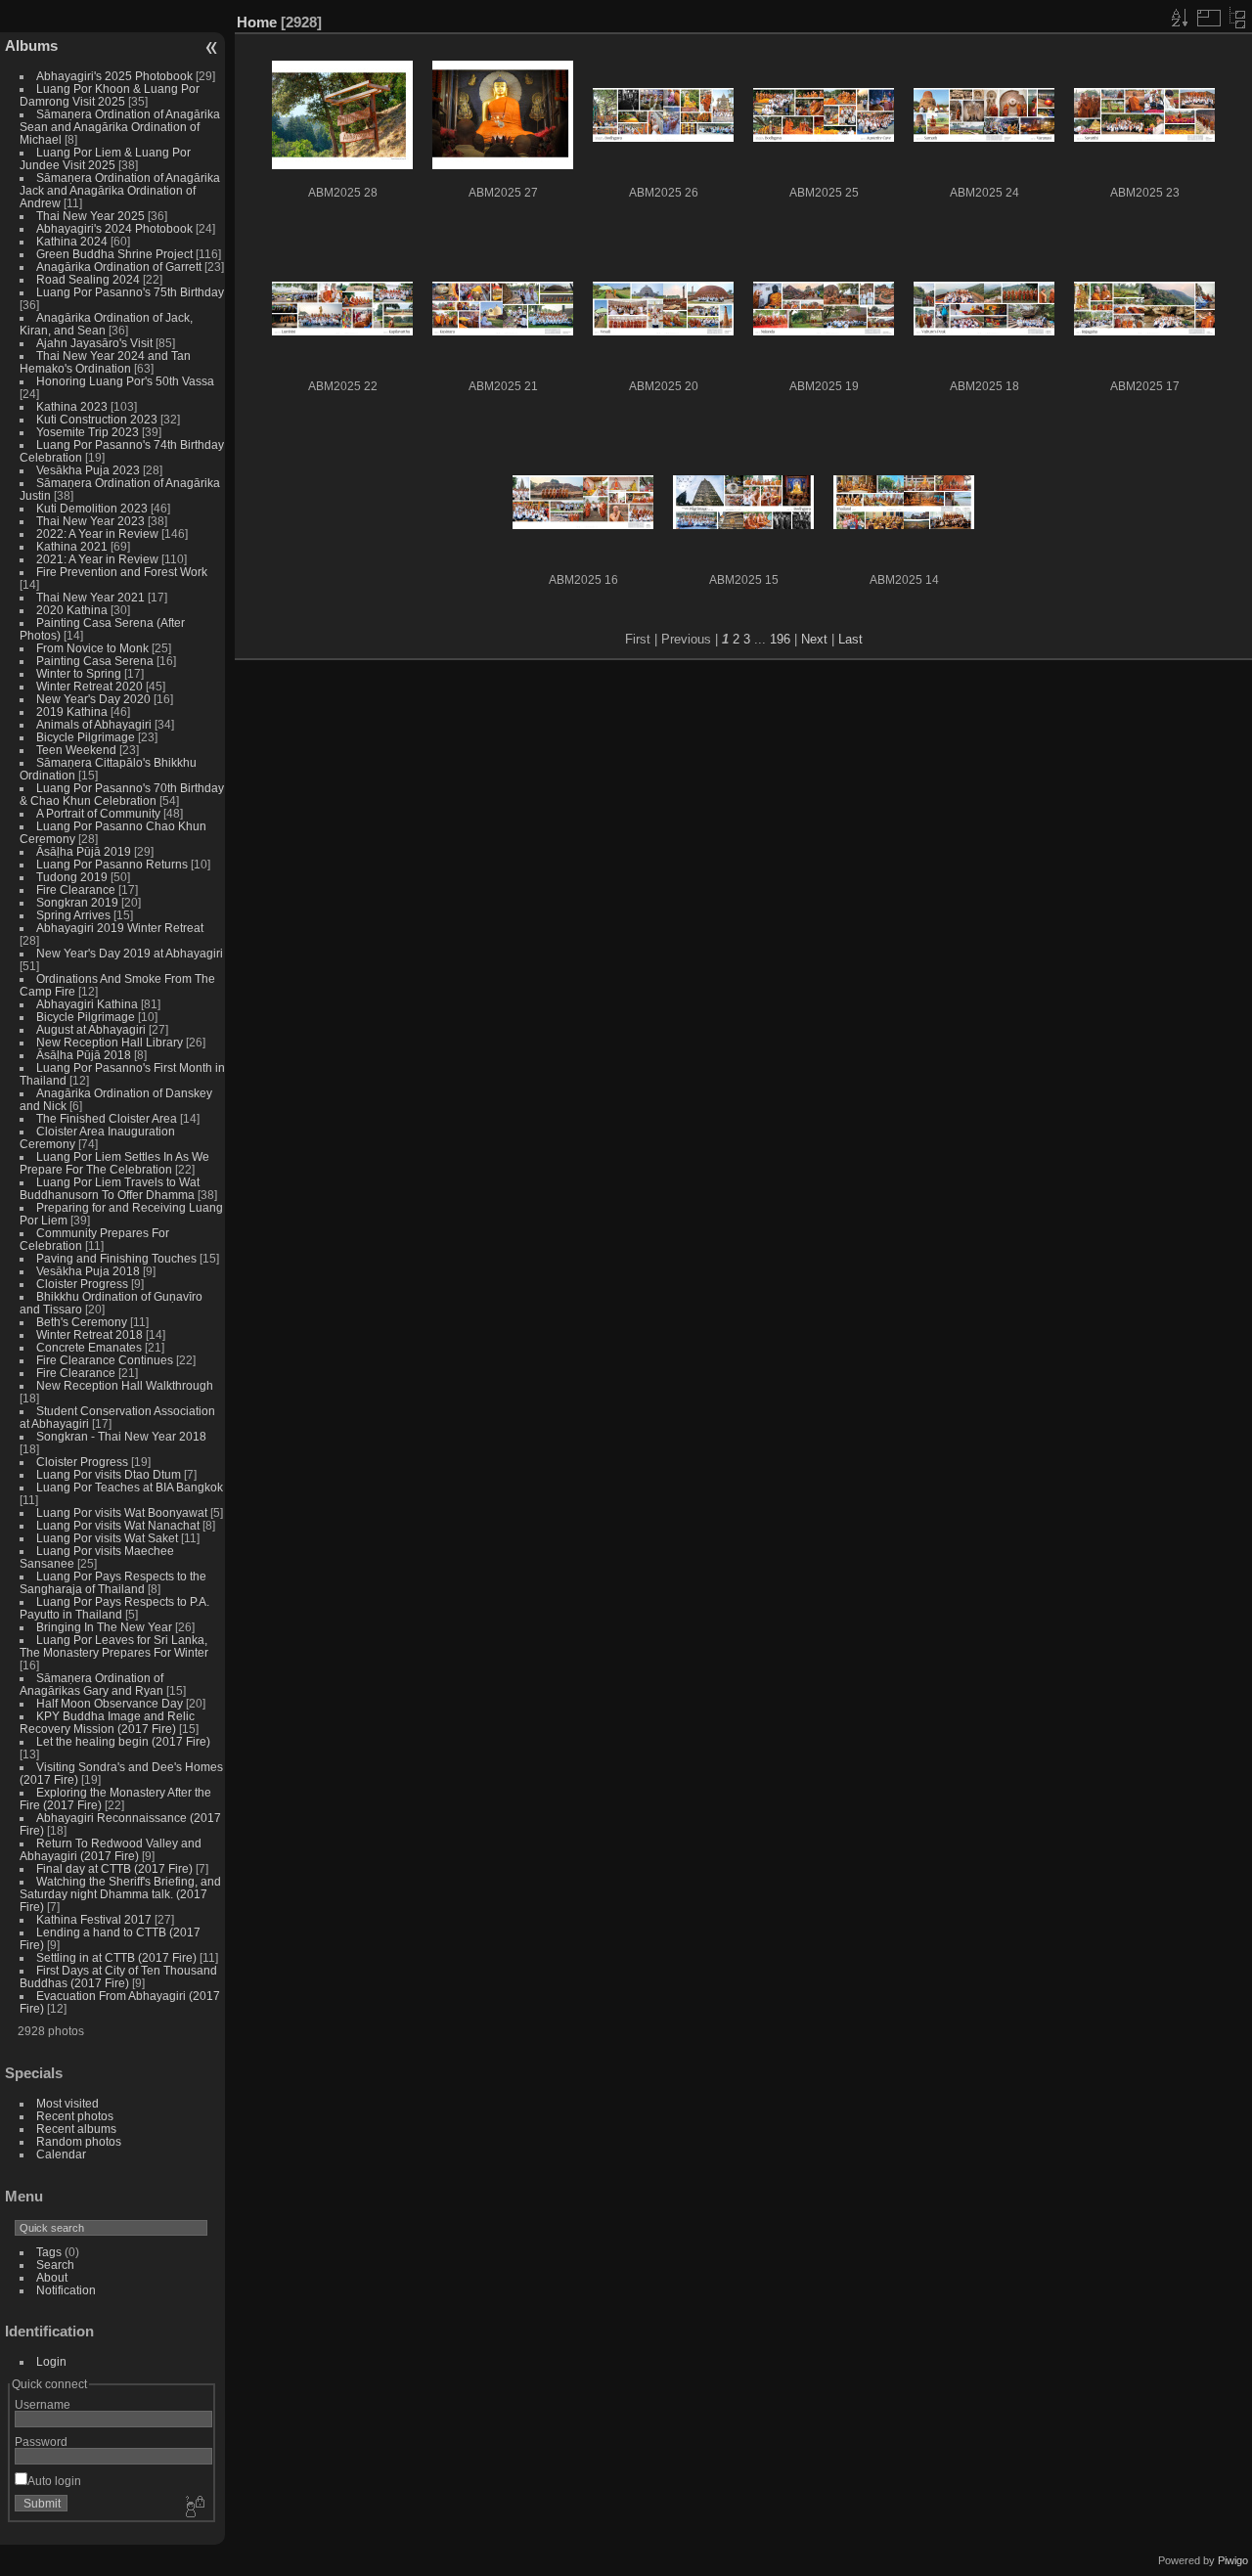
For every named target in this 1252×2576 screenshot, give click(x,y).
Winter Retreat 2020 (89, 686)
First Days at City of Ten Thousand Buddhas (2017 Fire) (118, 1976)
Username (43, 2404)
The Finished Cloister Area (107, 1118)
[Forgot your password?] (194, 2508)
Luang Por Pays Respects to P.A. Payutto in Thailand (114, 1608)
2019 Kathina (72, 711)
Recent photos (75, 2116)
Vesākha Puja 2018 (88, 1271)
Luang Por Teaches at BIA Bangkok (130, 1487)
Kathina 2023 (72, 406)
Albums (31, 45)
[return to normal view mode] (1237, 18)
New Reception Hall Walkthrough (125, 1385)
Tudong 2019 (72, 877)
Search (55, 2265)
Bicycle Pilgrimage (86, 737)
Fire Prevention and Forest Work (122, 572)
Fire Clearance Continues (105, 1360)
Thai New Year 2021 (90, 597)
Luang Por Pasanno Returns (112, 864)
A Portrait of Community (98, 813)
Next (814, 639)
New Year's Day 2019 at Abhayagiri (130, 953)
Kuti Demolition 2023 (92, 508)
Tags (49, 2252)
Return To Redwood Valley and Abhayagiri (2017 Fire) (111, 1849)
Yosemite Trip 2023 (88, 432)
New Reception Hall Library (110, 1042)
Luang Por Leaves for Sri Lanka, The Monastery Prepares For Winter (114, 1646)
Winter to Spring (79, 673)
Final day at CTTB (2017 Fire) (114, 1868)
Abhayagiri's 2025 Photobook (114, 76)
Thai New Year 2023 (90, 521)
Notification (66, 2290)
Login (51, 2361)
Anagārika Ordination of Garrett (119, 266)
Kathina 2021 (72, 546)
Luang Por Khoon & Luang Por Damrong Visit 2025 (110, 95)
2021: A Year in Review (97, 559)
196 (780, 639)
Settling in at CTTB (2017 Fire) (116, 1957)
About (52, 2277)
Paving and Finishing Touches (116, 1258)
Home (257, 22)
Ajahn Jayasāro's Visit (94, 343)
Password (41, 2442)
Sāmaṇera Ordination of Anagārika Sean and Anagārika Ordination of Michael (120, 127)
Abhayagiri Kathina (87, 1004)
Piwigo (1233, 2560)
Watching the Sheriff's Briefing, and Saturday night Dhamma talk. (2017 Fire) (120, 1894)
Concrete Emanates (89, 1347)
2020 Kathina (72, 610)
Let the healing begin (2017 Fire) (123, 1741)
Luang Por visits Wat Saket (107, 1538)
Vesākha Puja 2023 (88, 470)
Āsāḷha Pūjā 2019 (84, 851)
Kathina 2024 (72, 241)
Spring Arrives (73, 915)
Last (850, 639)
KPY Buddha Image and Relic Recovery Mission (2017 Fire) (107, 1722)
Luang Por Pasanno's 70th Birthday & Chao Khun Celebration (122, 794)
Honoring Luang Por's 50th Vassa (125, 381)
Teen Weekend (76, 750)
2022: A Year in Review (97, 533)
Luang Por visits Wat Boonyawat (122, 1512)
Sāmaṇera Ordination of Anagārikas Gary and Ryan (91, 1684)
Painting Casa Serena (95, 661)
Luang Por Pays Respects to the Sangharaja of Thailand (113, 1582)
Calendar (61, 2154)
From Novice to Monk (92, 648)
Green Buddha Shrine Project (114, 254)
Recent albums (76, 2129)
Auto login (54, 2481)
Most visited (67, 2103)
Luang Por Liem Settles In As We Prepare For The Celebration (114, 1163)
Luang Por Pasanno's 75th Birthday (130, 292)
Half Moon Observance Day (110, 1703)
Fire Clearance (76, 889)
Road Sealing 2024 (88, 279)
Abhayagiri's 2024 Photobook (114, 228)
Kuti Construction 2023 (97, 419)
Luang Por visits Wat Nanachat (118, 1525)
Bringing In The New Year (104, 1627)
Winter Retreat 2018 (89, 1334)
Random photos (79, 2141)
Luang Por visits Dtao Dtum (109, 1474)
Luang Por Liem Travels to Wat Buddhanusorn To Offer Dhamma (110, 1188)
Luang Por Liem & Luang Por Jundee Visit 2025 (105, 158)
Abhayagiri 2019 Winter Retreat (120, 928)
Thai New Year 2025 (90, 216)
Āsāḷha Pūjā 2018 (84, 1055)
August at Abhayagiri (91, 1029)
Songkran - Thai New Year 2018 (121, 1436)
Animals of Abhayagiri (94, 724)
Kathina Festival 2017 (94, 1919)
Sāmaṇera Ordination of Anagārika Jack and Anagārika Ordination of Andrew (120, 190)
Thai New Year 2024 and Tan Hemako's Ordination (105, 362)
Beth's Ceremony (82, 1322)
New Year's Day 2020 (93, 699)
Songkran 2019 (77, 902)
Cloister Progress (82, 1284)
